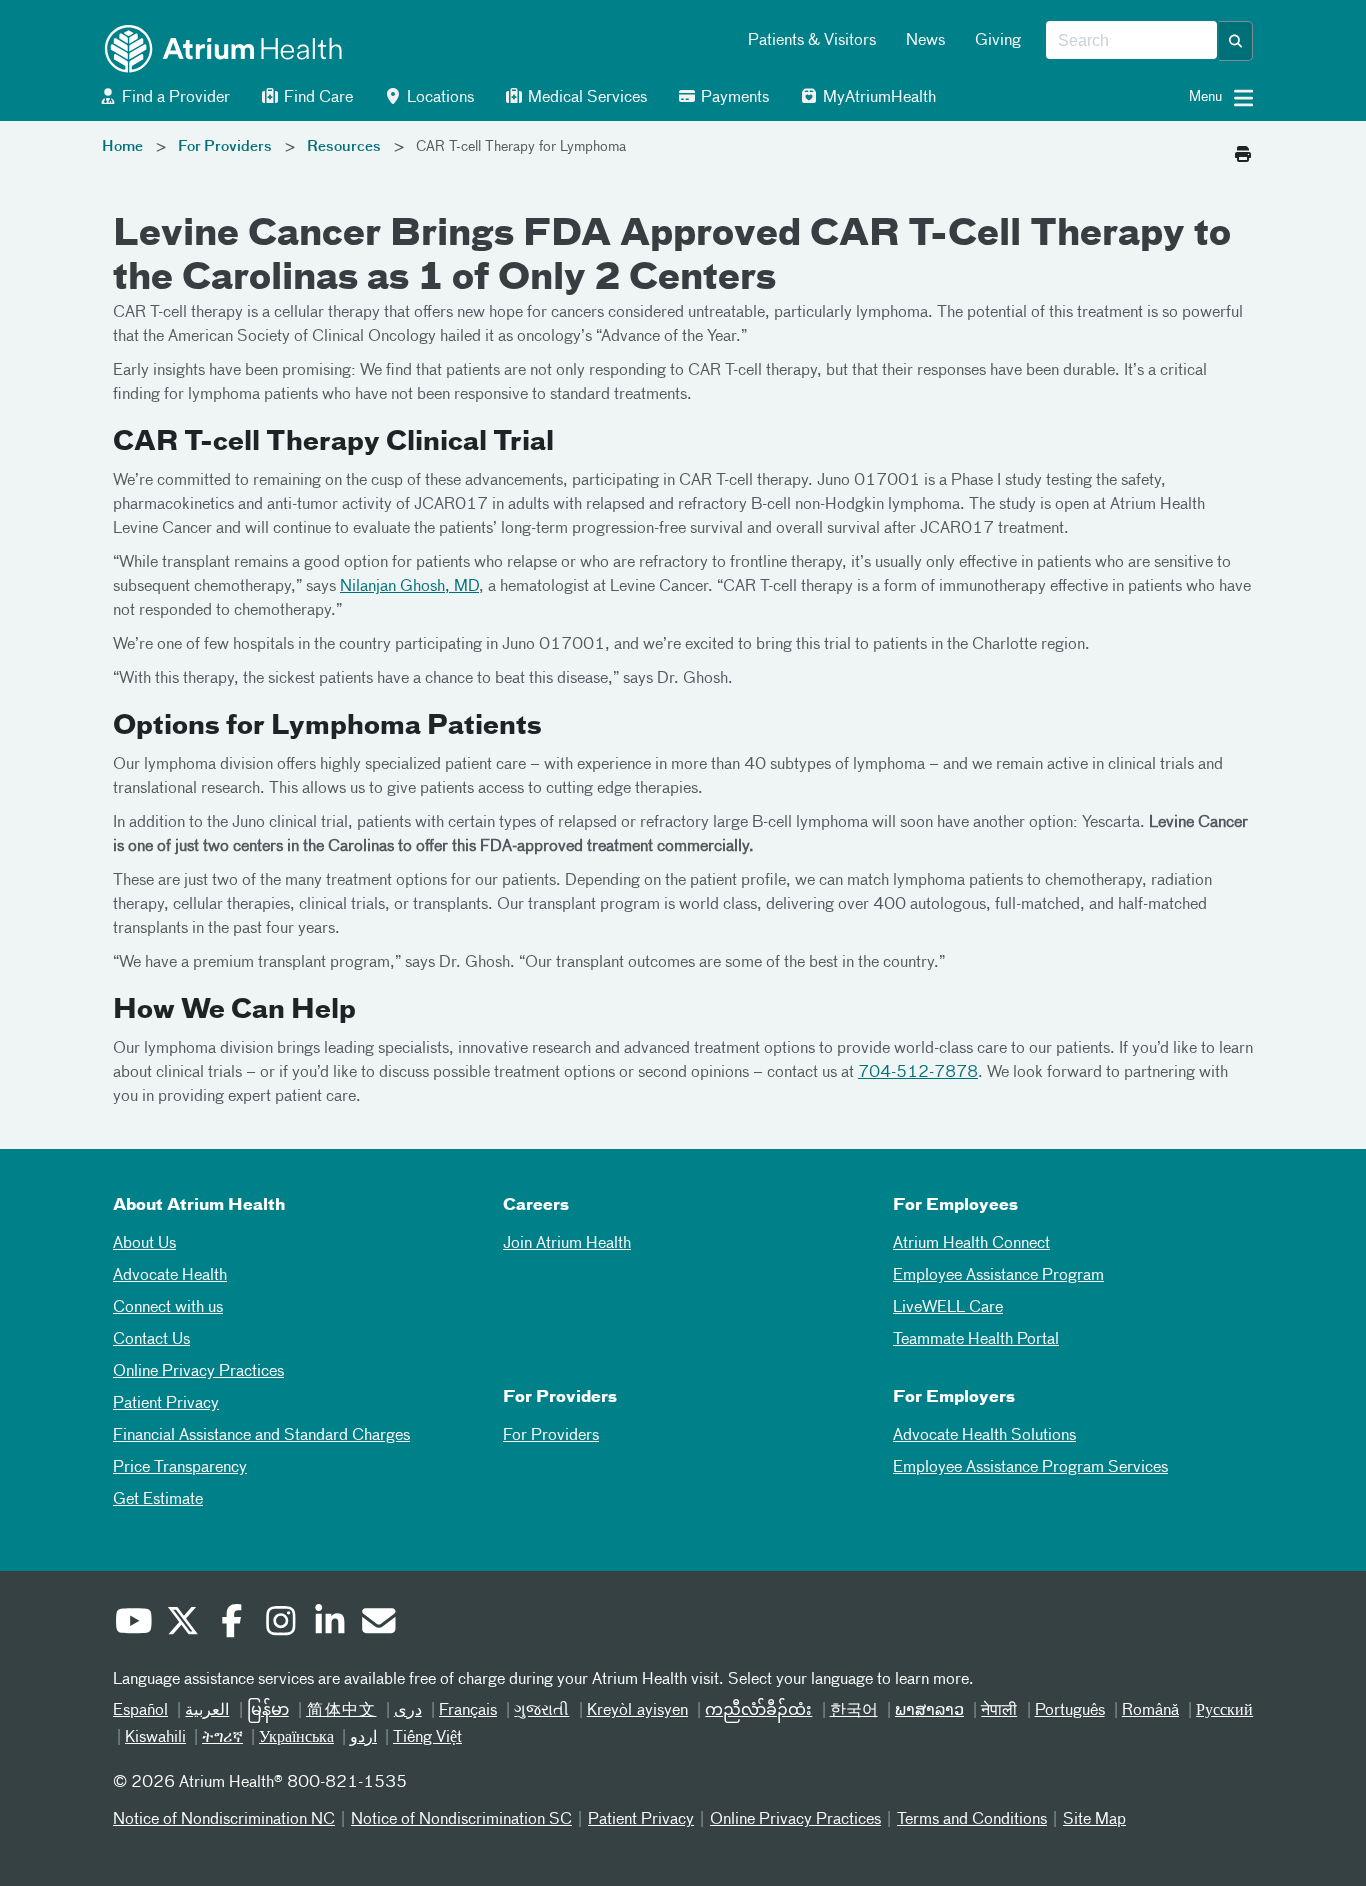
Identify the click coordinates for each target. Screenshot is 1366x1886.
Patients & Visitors (812, 41)
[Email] (378, 1624)
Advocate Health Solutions (984, 1436)
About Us (144, 1244)
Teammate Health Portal (976, 1340)
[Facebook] (231, 1624)
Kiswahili (155, 1738)
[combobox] (1131, 41)
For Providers (225, 147)
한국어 (854, 1711)
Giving (998, 41)
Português (1070, 1711)
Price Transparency (180, 1468)
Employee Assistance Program (998, 1276)
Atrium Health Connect (971, 1244)
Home (122, 147)
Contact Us (151, 1340)
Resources (344, 147)
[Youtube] (133, 1624)
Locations (438, 98)
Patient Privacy (166, 1404)
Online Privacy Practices (198, 1372)
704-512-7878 (918, 1073)
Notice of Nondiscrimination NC (224, 1820)
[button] (1236, 41)
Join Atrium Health (567, 1244)
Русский (1224, 1711)
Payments (733, 98)
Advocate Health (170, 1276)
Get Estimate (158, 1500)
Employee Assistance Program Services (1030, 1468)
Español (140, 1711)
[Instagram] (280, 1624)
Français (468, 1711)
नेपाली (999, 1711)
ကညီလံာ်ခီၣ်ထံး (758, 1711)
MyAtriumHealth (877, 98)
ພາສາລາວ (929, 1711)
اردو (363, 1738)
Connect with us (168, 1308)
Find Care (316, 98)
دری (408, 1711)
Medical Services (585, 98)
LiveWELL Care (948, 1308)
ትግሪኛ (222, 1738)
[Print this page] (1243, 149)
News (925, 41)
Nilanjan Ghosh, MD (409, 587)
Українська (296, 1738)
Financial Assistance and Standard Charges (261, 1436)
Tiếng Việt (427, 1738)
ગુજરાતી (541, 1711)
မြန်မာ (268, 1711)
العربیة (207, 1711)
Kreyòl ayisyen (637, 1711)
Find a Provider (174, 98)
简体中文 (341, 1711)
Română (1150, 1711)
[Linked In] (329, 1624)
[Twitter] (182, 1624)
